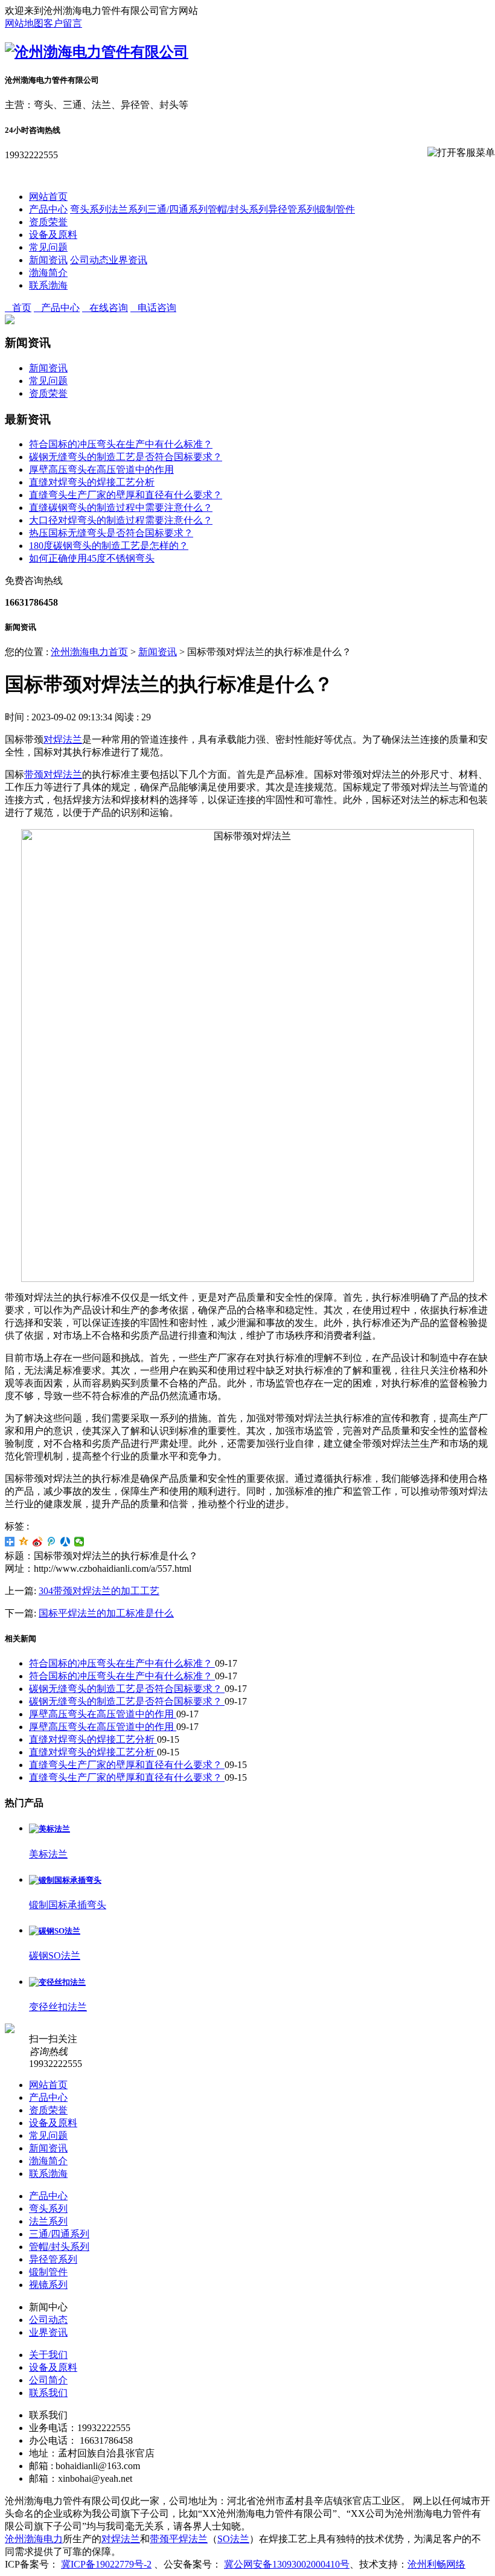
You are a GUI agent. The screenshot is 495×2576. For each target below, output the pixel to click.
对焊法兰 (63, 739)
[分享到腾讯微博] (52, 1542)
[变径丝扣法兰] (57, 1982)
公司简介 (48, 2380)
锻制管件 (336, 209)
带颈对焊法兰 (53, 774)
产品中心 (48, 209)
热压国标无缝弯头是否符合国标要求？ (111, 533)
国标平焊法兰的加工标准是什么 (106, 1613)
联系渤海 (48, 285)
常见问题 (48, 247)
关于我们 (48, 2355)
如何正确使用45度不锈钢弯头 (92, 558)
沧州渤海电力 (34, 2539)
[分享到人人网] (65, 1542)
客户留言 (63, 23)
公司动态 (89, 260)
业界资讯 (128, 260)
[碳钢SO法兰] (55, 1931)
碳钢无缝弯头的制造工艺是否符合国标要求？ (126, 457)
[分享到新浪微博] (38, 1542)
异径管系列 (292, 209)
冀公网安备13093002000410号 (287, 2564)
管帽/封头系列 (238, 209)
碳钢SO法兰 (55, 1956)
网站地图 (24, 23)
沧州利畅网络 (436, 2564)
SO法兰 (233, 2539)
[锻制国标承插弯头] (65, 1880)
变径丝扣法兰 (58, 2007)
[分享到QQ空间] (24, 1542)
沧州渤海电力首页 (89, 652)
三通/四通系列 (177, 209)
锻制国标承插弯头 (68, 1905)
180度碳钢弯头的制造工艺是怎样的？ (109, 546)
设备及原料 (53, 235)
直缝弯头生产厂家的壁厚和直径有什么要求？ (126, 495)
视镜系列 (48, 2285)
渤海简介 (48, 273)
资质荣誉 (48, 222)
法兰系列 (128, 209)
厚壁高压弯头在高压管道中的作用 (101, 469)
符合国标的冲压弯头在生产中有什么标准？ (121, 444)
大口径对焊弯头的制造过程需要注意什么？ (121, 520)
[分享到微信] (79, 1542)
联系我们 (48, 2393)
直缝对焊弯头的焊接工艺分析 (92, 482)
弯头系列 (89, 209)
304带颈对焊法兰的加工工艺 (99, 1591)
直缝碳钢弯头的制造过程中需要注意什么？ (121, 508)
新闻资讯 (48, 260)
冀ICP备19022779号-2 (106, 2564)
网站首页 (48, 197)
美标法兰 (48, 1854)
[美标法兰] (49, 1829)
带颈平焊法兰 (179, 2539)
